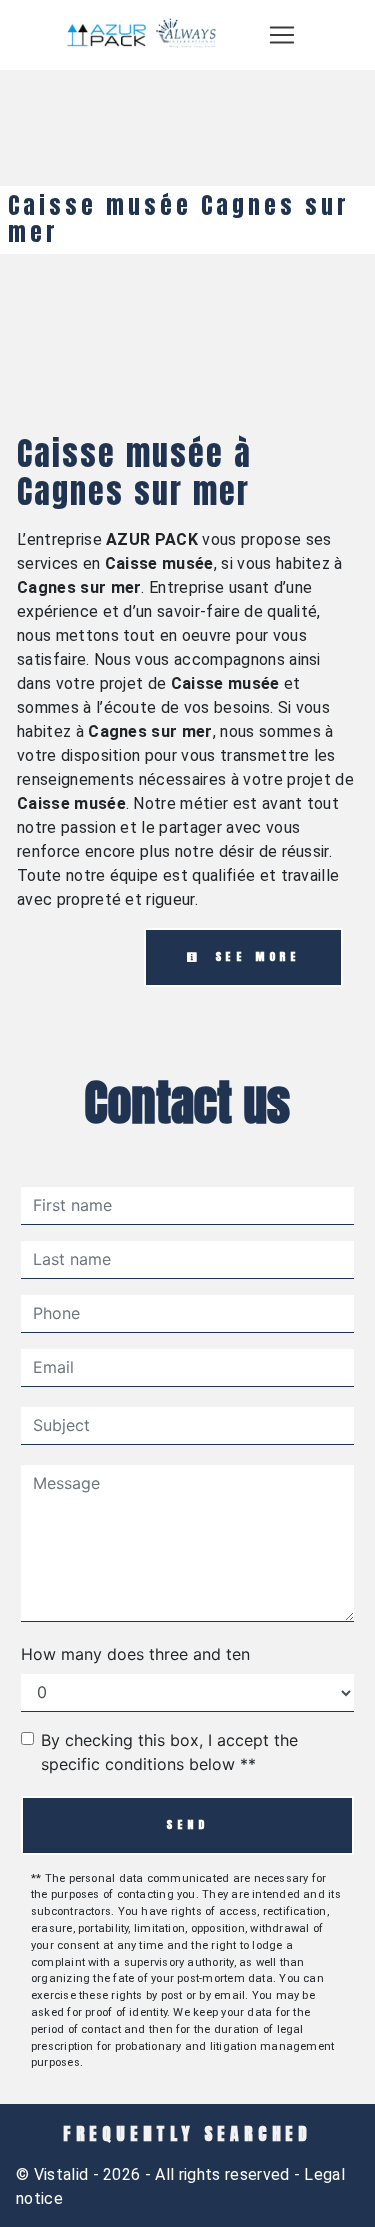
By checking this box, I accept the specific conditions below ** (169, 1752)
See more (254, 956)
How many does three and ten (135, 1654)
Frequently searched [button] (187, 2134)
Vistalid (61, 2174)
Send (187, 1824)
